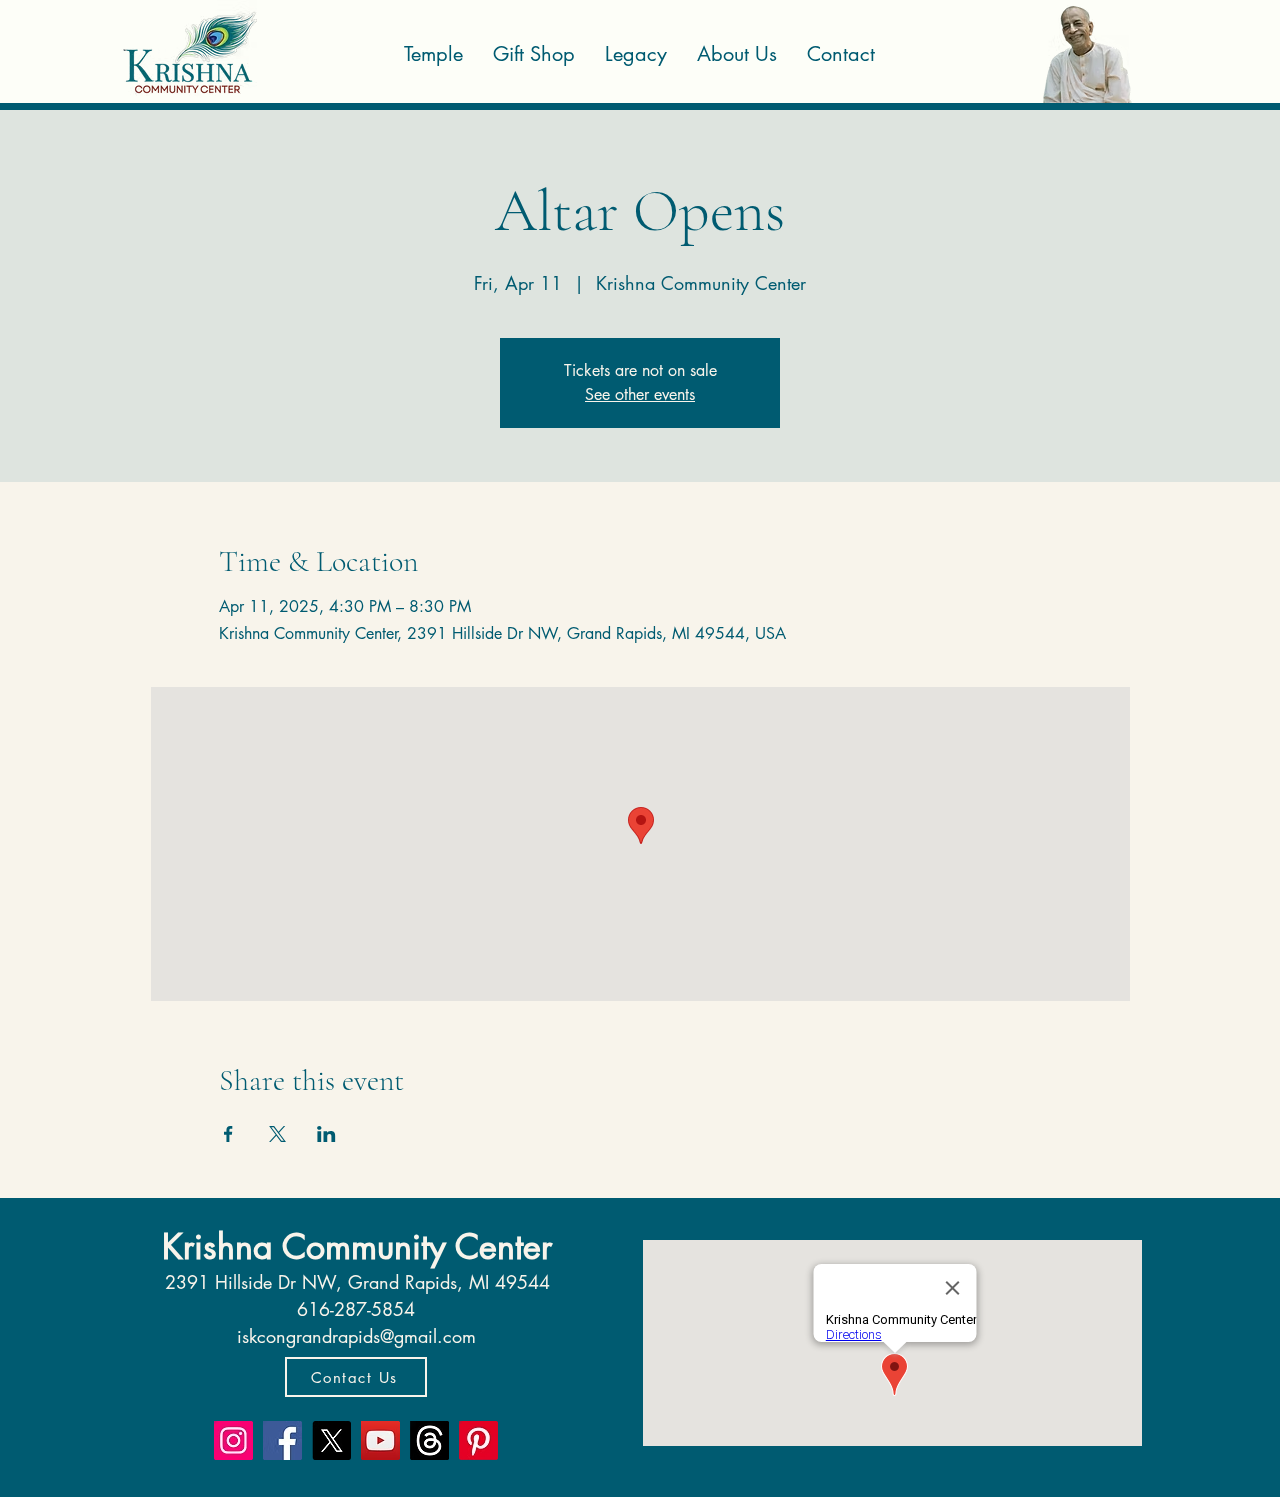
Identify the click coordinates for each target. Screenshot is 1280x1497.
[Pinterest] (478, 1440)
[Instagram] (233, 1440)
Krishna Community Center (357, 1246)
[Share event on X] (277, 1134)
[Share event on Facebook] (228, 1134)
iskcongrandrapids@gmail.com (356, 1336)
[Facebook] (282, 1440)
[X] (331, 1440)
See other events (640, 394)
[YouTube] (380, 1440)
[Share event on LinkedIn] (326, 1134)
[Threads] (429, 1440)
